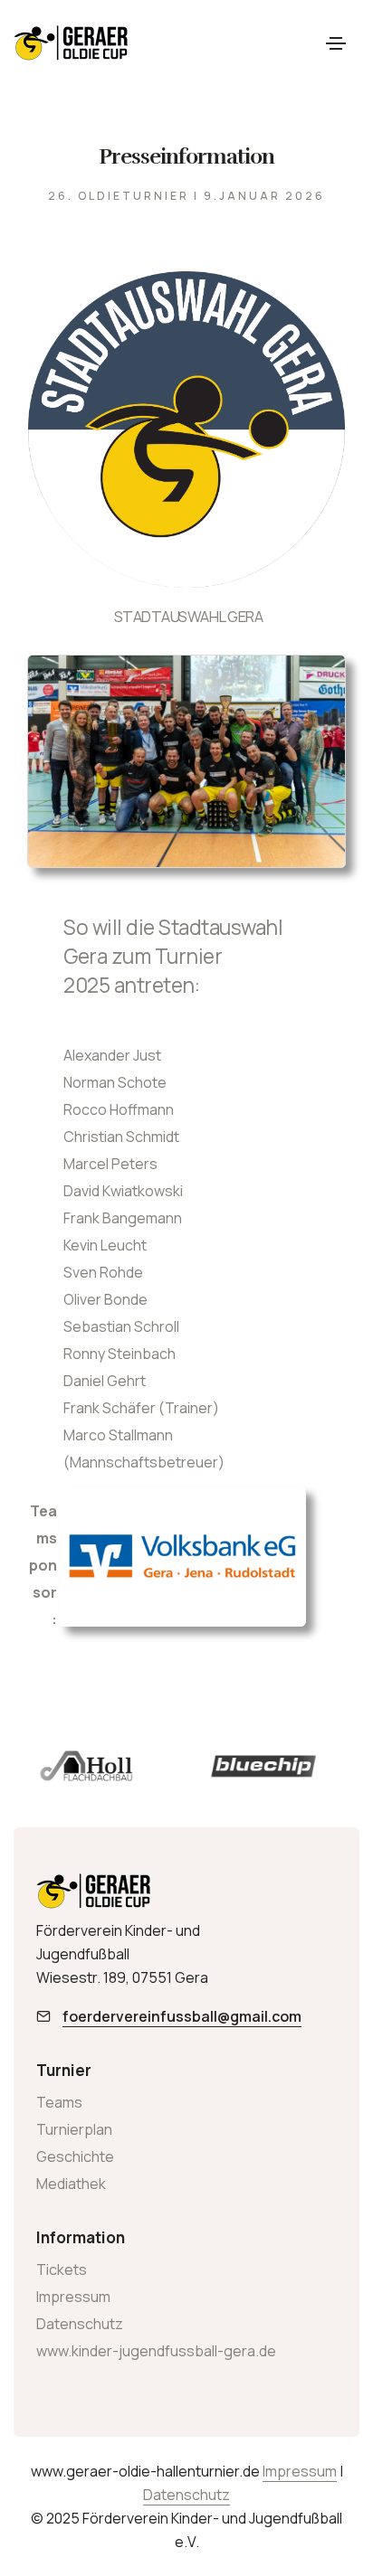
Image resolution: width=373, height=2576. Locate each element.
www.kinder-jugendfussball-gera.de (156, 2351)
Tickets (62, 2269)
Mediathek (71, 2184)
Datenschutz (80, 2324)
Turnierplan (74, 2129)
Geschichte (75, 2156)
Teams (59, 2102)
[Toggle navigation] (336, 43)
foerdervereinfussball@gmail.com (182, 2016)
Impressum (73, 2297)
